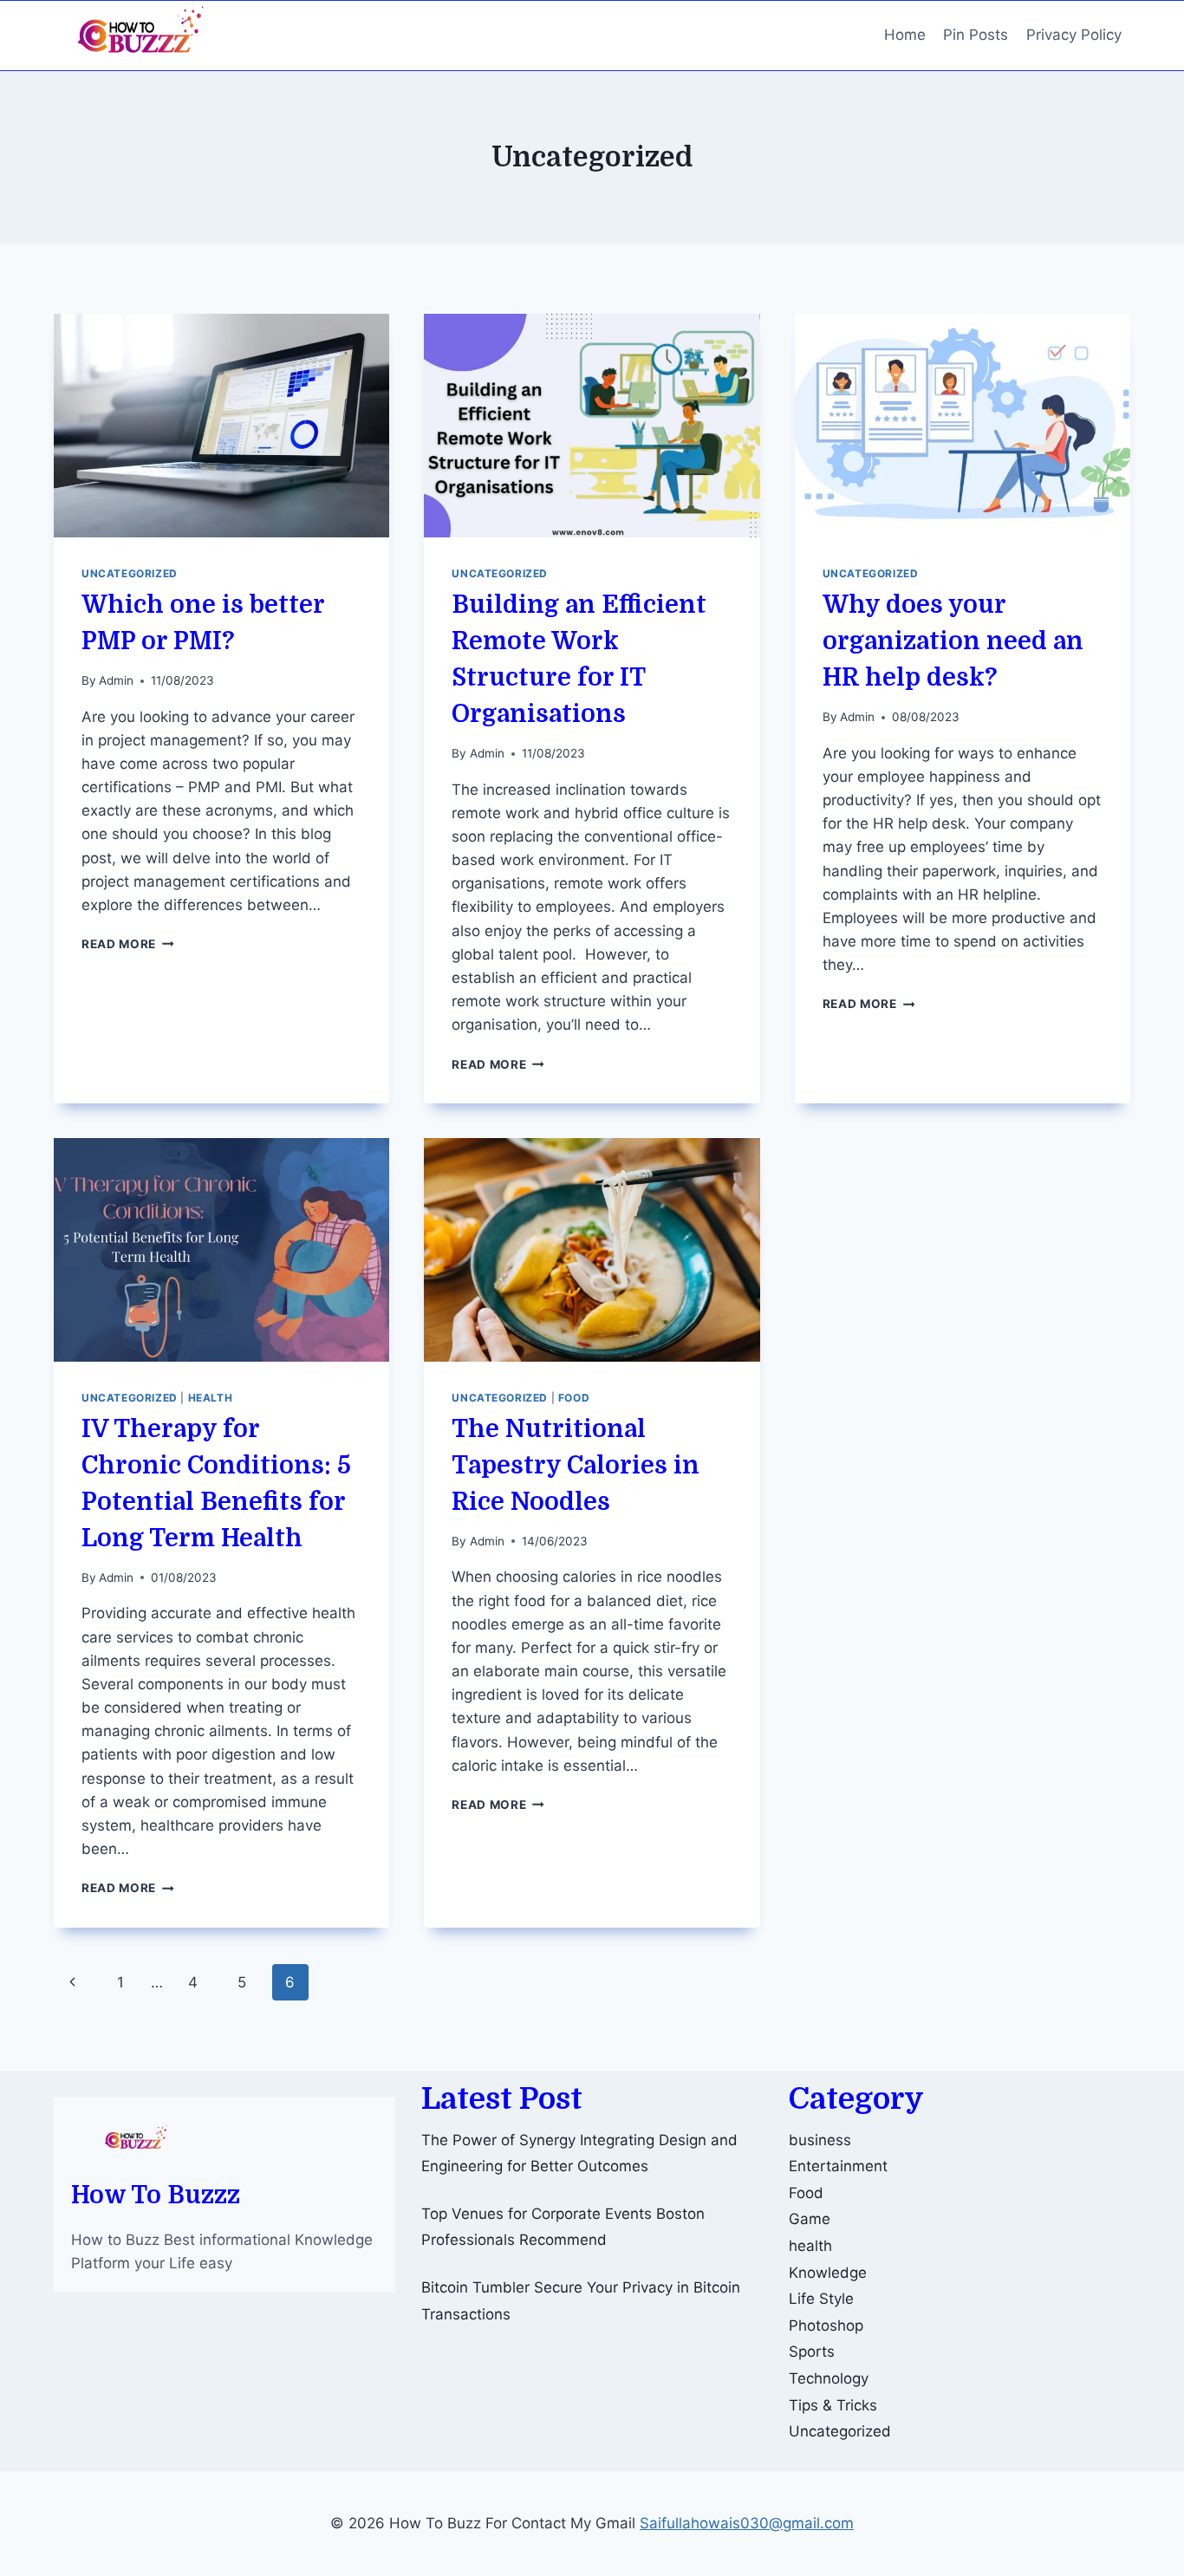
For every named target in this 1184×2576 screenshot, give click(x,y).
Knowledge (828, 2273)
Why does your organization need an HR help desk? (953, 641)
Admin (116, 680)
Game (810, 2219)
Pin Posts (976, 35)
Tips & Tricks (833, 2405)
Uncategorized (130, 573)
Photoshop (826, 2326)
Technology (829, 2378)
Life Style (821, 2299)
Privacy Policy (1074, 35)
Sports (812, 2352)
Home (905, 35)
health (211, 1398)
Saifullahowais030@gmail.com (747, 2523)
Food (574, 1398)
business (820, 2140)
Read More (128, 944)
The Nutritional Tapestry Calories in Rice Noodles (576, 1466)
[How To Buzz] (140, 36)
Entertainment (838, 2166)
